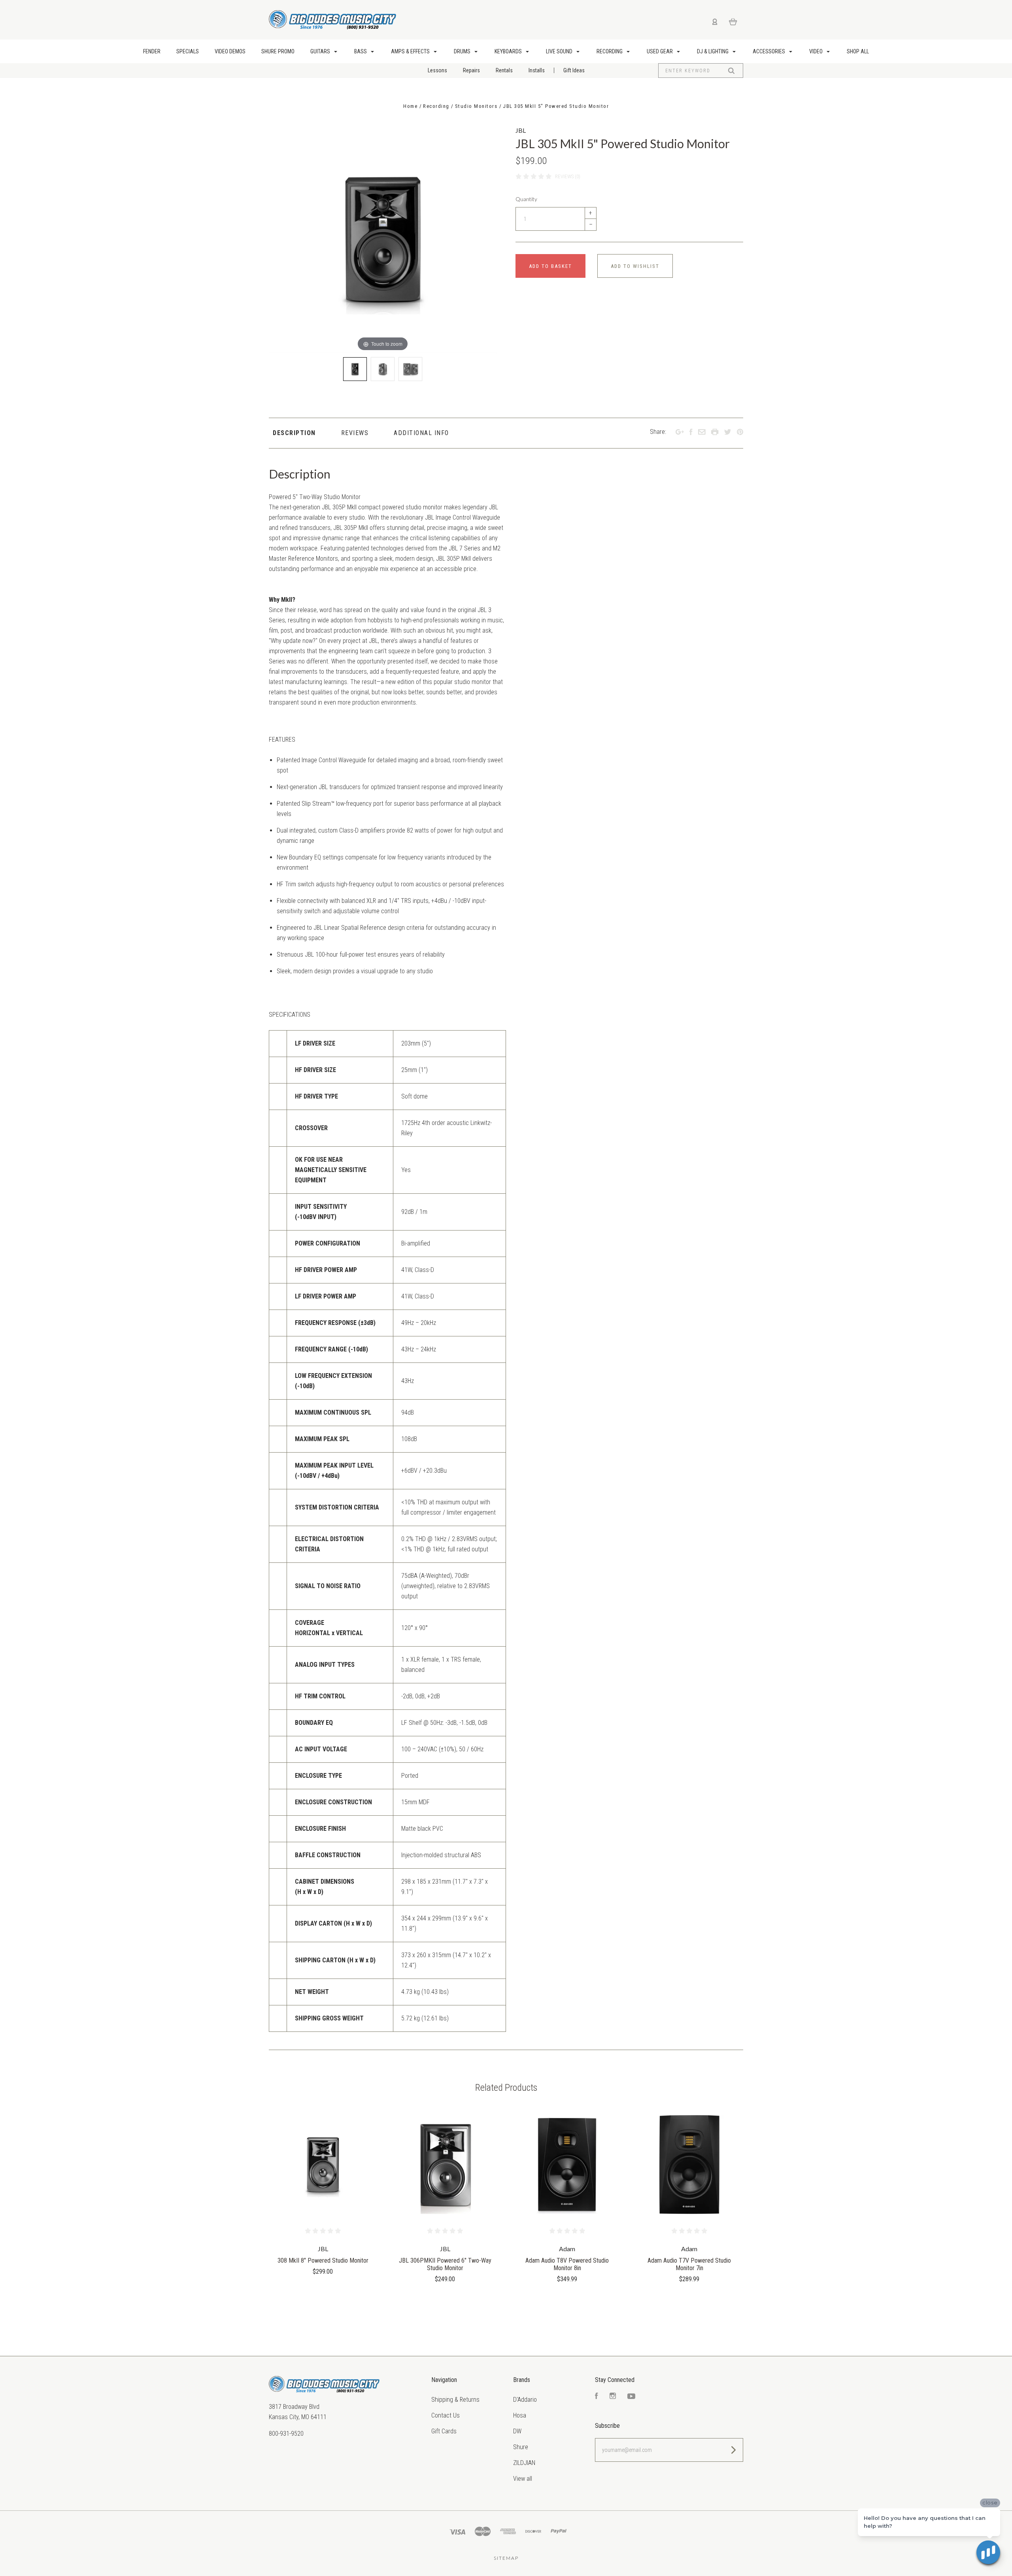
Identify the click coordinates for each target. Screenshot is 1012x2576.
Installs (537, 70)
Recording (610, 51)
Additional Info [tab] (421, 433)
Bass (361, 51)
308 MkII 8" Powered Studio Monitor (323, 2260)
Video (817, 51)
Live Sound (560, 51)
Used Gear (660, 51)
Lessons (437, 70)
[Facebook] (597, 2397)
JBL (521, 130)
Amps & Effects (411, 51)
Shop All (858, 51)
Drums (463, 51)
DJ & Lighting (713, 51)
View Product (323, 2165)
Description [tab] (294, 433)
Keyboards (509, 51)
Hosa (520, 2415)
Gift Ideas (574, 70)
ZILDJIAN (524, 2463)
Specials (188, 51)
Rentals (504, 70)
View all (523, 2479)
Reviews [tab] (355, 433)
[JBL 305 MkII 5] (355, 369)
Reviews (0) (568, 176)
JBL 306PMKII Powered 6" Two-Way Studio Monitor (445, 2264)
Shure (521, 2447)
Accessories (769, 51)
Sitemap (506, 2558)
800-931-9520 (286, 2434)
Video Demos (230, 51)
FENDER (152, 51)
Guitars (321, 51)
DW (517, 2431)
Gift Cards (444, 2431)
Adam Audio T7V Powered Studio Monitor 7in (689, 2264)
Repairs (471, 70)
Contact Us (446, 2415)
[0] (733, 21)
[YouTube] (631, 2397)
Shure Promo (278, 51)
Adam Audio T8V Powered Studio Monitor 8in (567, 2264)
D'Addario (525, 2400)
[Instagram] (613, 2397)
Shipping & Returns (455, 2400)
